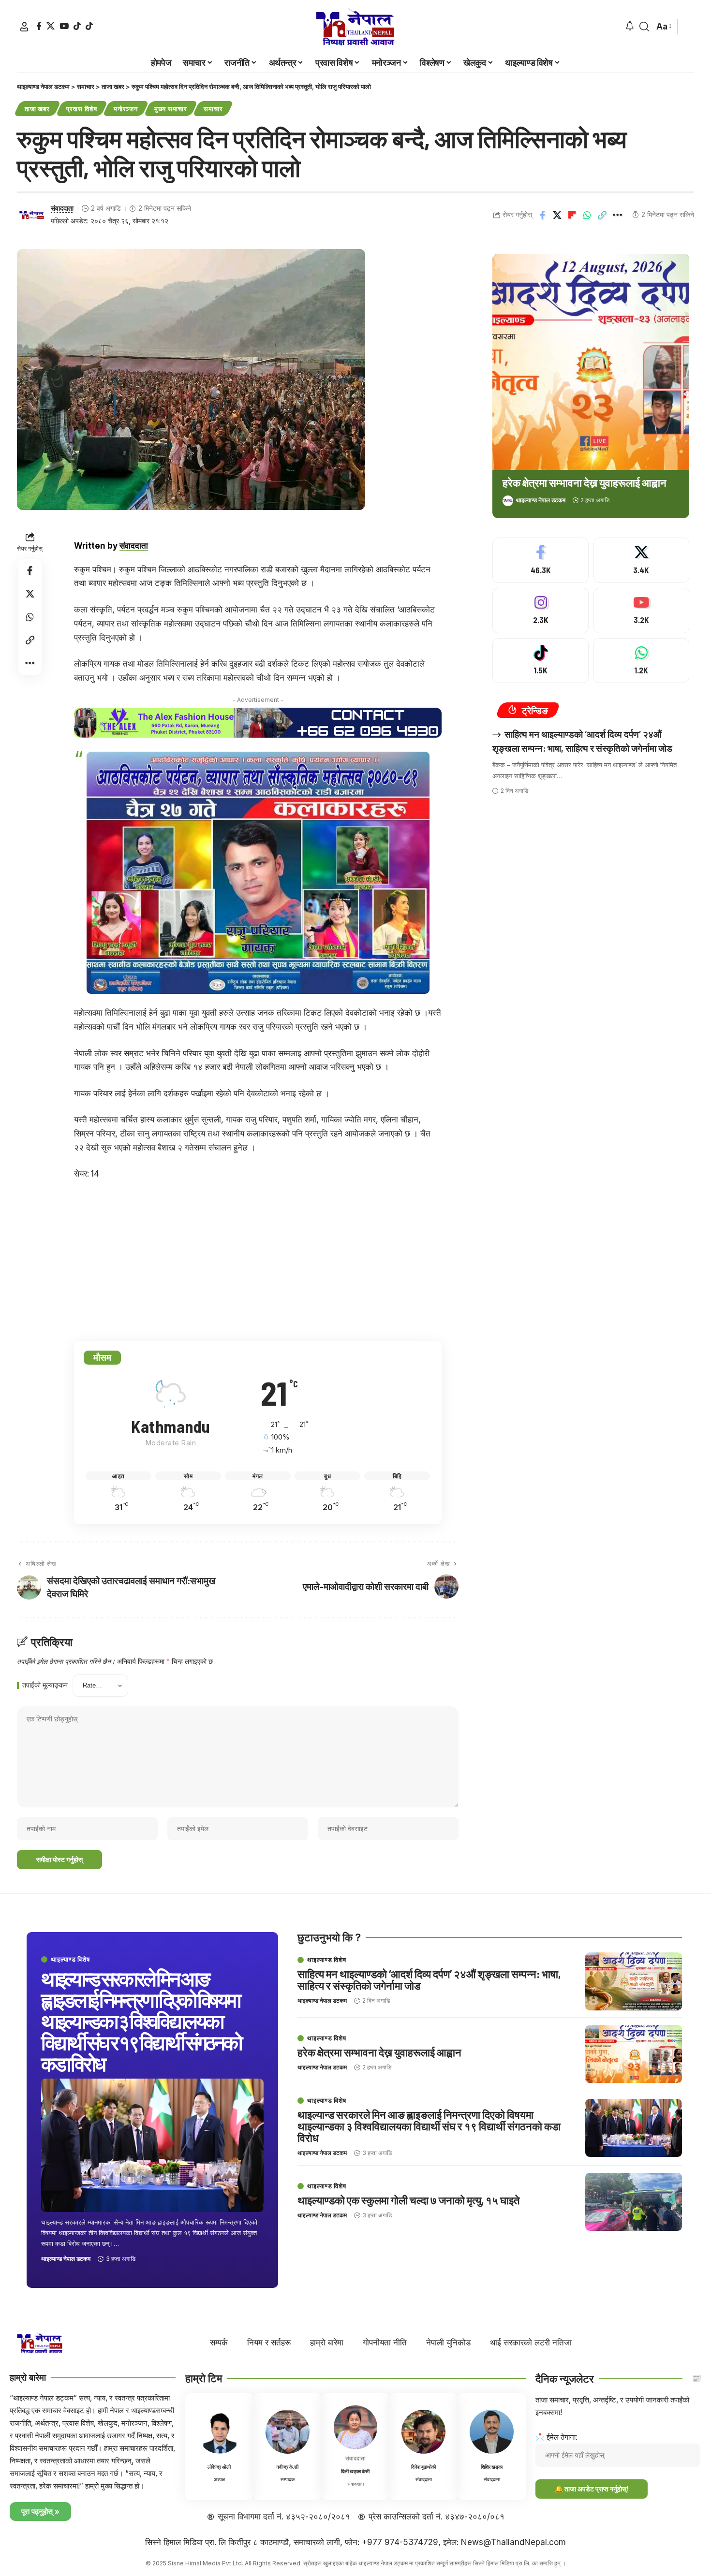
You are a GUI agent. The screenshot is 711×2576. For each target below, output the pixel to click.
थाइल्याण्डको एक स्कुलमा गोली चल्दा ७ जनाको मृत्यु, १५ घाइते (408, 2200)
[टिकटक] (77, 26)
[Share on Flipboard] (572, 215)
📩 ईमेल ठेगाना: (556, 2437)
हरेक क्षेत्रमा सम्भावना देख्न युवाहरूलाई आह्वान (585, 482)
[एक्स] (51, 26)
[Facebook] (540, 560)
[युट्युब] (64, 26)
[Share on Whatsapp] (587, 215)
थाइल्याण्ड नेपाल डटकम (541, 500)
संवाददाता (62, 208)
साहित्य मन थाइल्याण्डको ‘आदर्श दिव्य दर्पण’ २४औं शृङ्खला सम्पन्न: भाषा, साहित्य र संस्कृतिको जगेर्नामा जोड (429, 1979)
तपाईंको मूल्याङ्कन (45, 1686)
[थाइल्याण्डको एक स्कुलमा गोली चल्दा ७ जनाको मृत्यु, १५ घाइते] (634, 2202)
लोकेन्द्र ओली (219, 2467)
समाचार (213, 109)
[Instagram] (540, 611)
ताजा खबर (37, 109)
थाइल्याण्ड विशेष (70, 1959)
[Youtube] (641, 611)
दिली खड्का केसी (355, 2471)
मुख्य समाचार (170, 109)
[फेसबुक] (39, 26)
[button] (24, 27)
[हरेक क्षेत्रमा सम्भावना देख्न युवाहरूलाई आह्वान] (591, 362)
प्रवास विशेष (81, 109)
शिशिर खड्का (492, 2467)
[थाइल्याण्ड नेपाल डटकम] (355, 27)
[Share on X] (557, 215)
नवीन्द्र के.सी (287, 2467)
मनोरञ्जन (126, 109)
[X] (641, 560)
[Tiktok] (89, 26)
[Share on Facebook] (542, 215)
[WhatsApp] (641, 661)
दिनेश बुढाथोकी (423, 2467)
